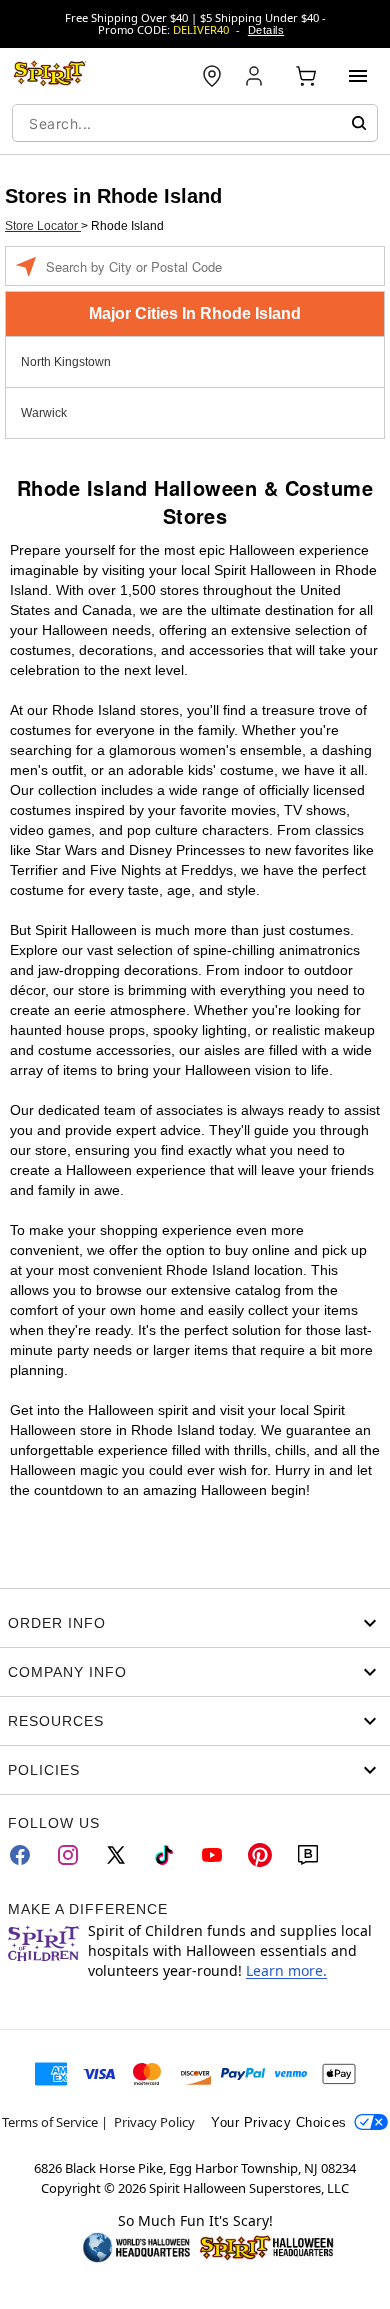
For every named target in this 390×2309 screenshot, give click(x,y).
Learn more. (286, 1970)
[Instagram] (68, 1855)
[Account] (256, 76)
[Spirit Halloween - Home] (50, 76)
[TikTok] (164, 1855)
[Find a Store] (212, 76)
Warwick (44, 413)
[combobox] (195, 123)
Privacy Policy (154, 2122)
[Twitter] (116, 1855)
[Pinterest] (260, 1855)
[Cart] (306, 76)
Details (266, 30)
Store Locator (43, 226)
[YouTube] (212, 1855)
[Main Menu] (358, 76)
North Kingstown (66, 362)
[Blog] (308, 1855)
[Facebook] (20, 1855)
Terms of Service (50, 2122)
